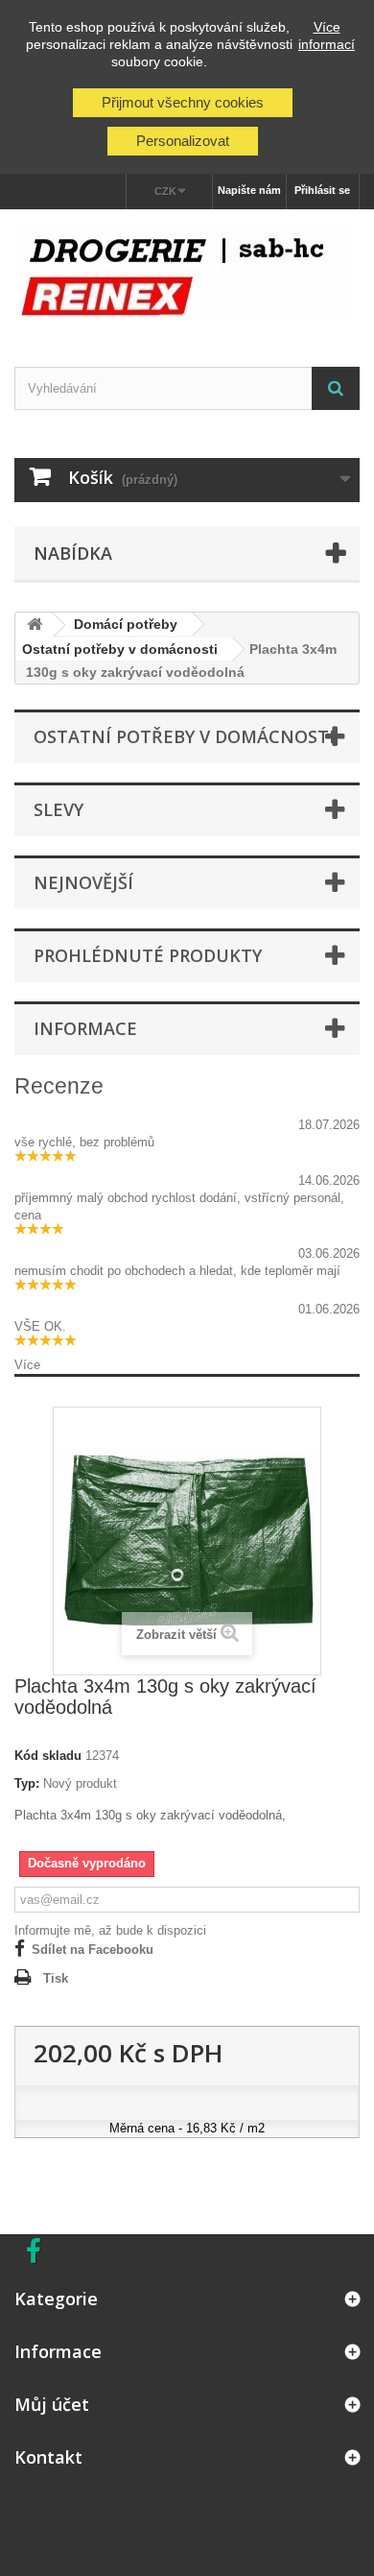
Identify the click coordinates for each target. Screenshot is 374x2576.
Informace (85, 1028)
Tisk (56, 1978)
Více (27, 1365)
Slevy (58, 809)
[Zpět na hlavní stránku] (35, 626)
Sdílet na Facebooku (93, 1950)
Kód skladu (48, 1756)
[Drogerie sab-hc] (187, 271)
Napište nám (249, 190)
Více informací (327, 36)
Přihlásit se (322, 190)
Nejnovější (83, 882)
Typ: (27, 1783)
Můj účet (52, 2404)
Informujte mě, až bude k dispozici (110, 1930)
